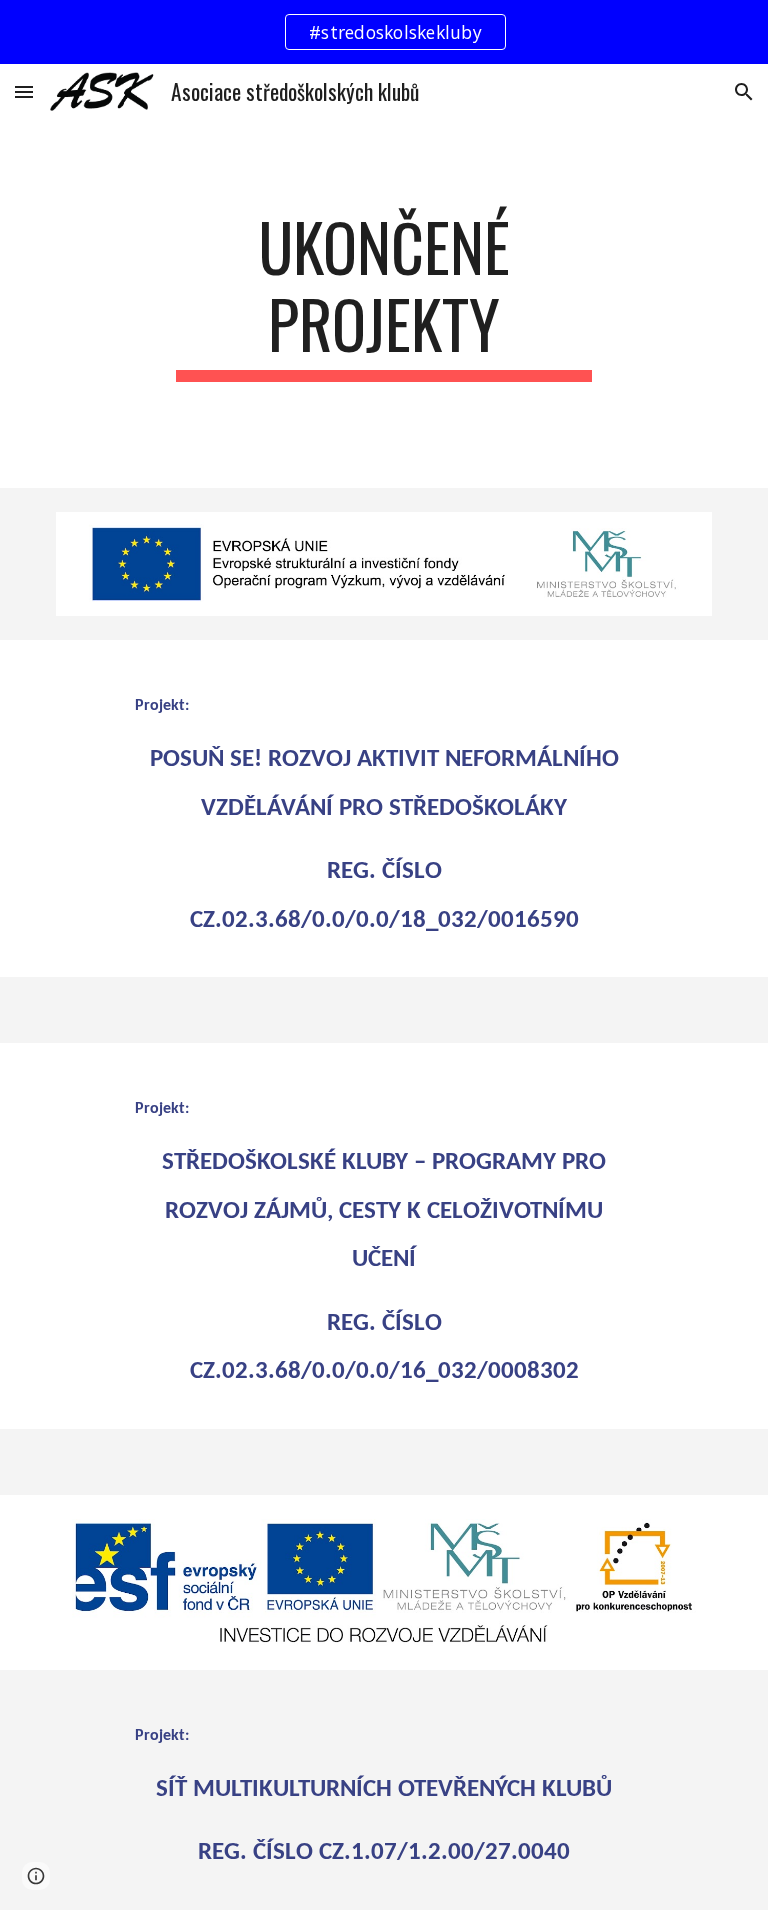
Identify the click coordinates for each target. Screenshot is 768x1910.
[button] (24, 91)
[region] (384, 32)
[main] (383, 304)
